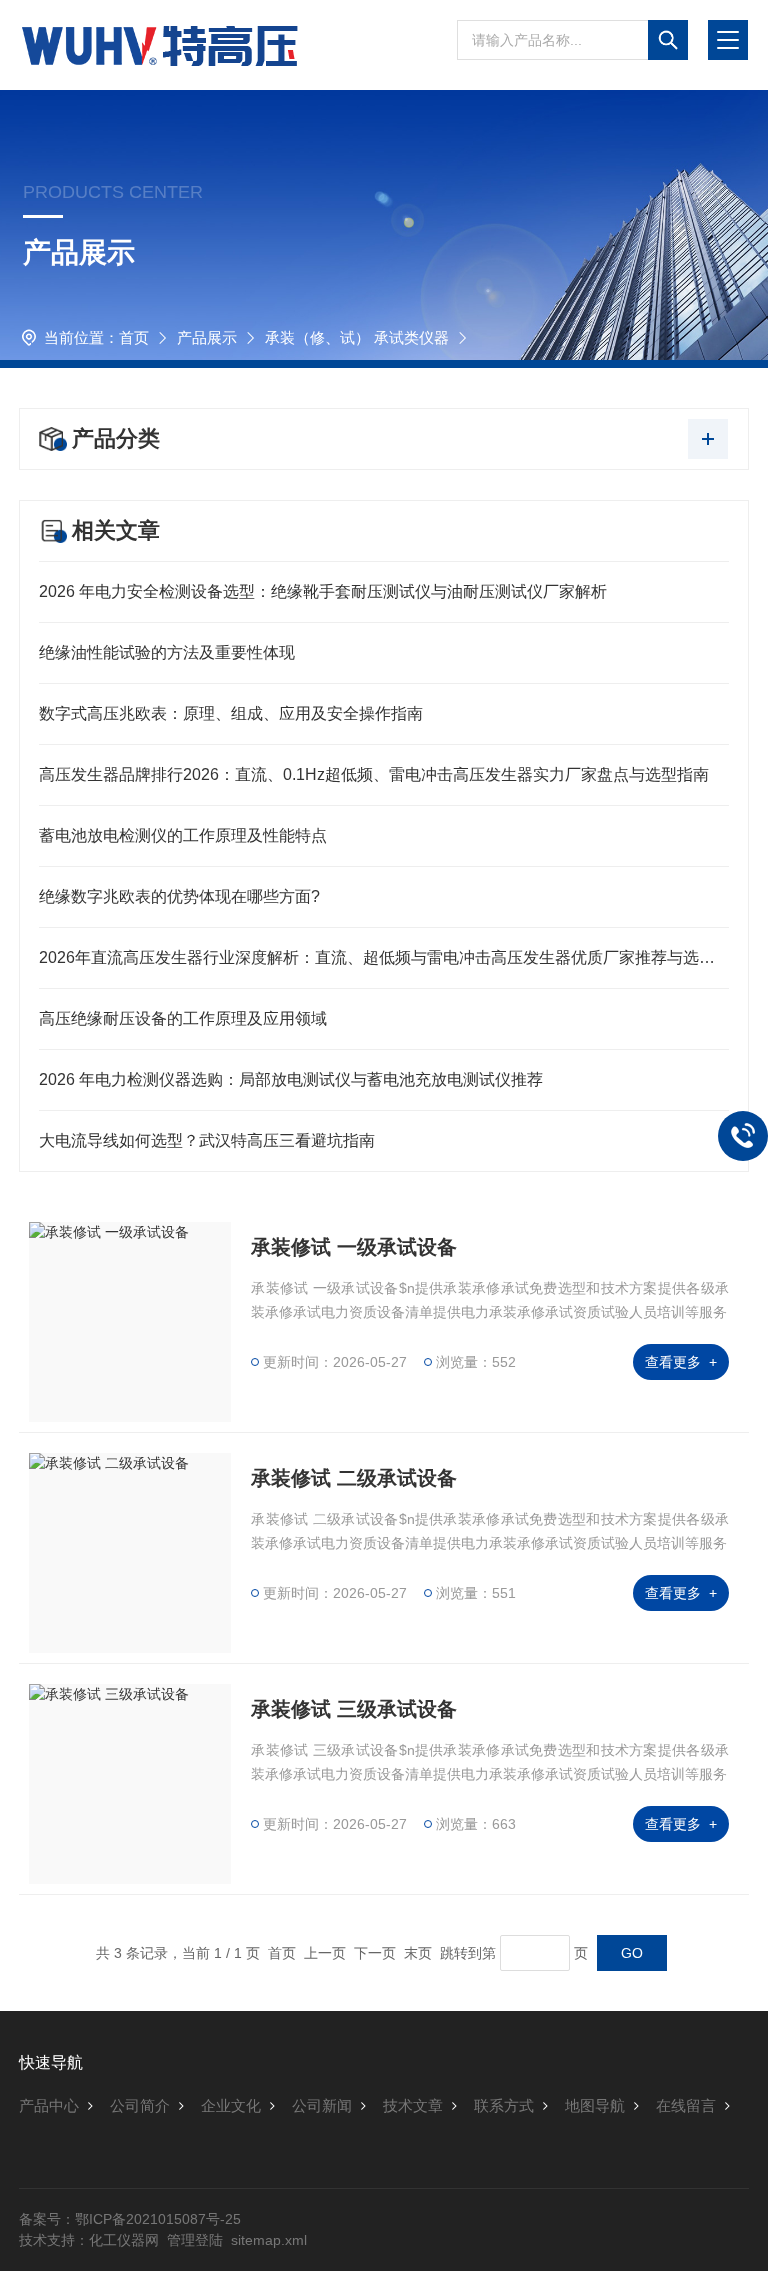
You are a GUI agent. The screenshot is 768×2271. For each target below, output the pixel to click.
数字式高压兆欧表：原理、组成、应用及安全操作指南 (231, 713)
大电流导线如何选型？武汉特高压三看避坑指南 (207, 1140)
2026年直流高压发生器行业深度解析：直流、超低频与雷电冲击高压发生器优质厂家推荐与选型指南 (384, 957)
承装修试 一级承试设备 (354, 1247)
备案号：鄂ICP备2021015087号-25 (130, 2219)
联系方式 (504, 2105)
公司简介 (140, 2105)
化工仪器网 (124, 2240)
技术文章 (413, 2105)
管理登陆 (195, 2240)
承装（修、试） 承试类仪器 (357, 337)
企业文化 (231, 2105)
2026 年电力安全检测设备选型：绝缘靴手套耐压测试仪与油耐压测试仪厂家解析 (323, 591)
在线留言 (686, 2105)
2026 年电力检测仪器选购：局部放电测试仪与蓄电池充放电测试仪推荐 (291, 1079)
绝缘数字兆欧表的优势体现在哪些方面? (179, 896)
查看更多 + (681, 1362)
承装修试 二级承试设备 (354, 1478)
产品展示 (207, 337)
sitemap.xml (269, 2240)
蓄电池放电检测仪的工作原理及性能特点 (183, 835)
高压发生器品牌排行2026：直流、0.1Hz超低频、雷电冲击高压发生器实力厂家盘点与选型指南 (374, 774)
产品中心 (49, 2105)
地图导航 (595, 2105)
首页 (134, 337)
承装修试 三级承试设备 (354, 1709)
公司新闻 (322, 2105)
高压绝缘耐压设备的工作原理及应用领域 (183, 1018)
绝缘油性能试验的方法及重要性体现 (167, 652)
